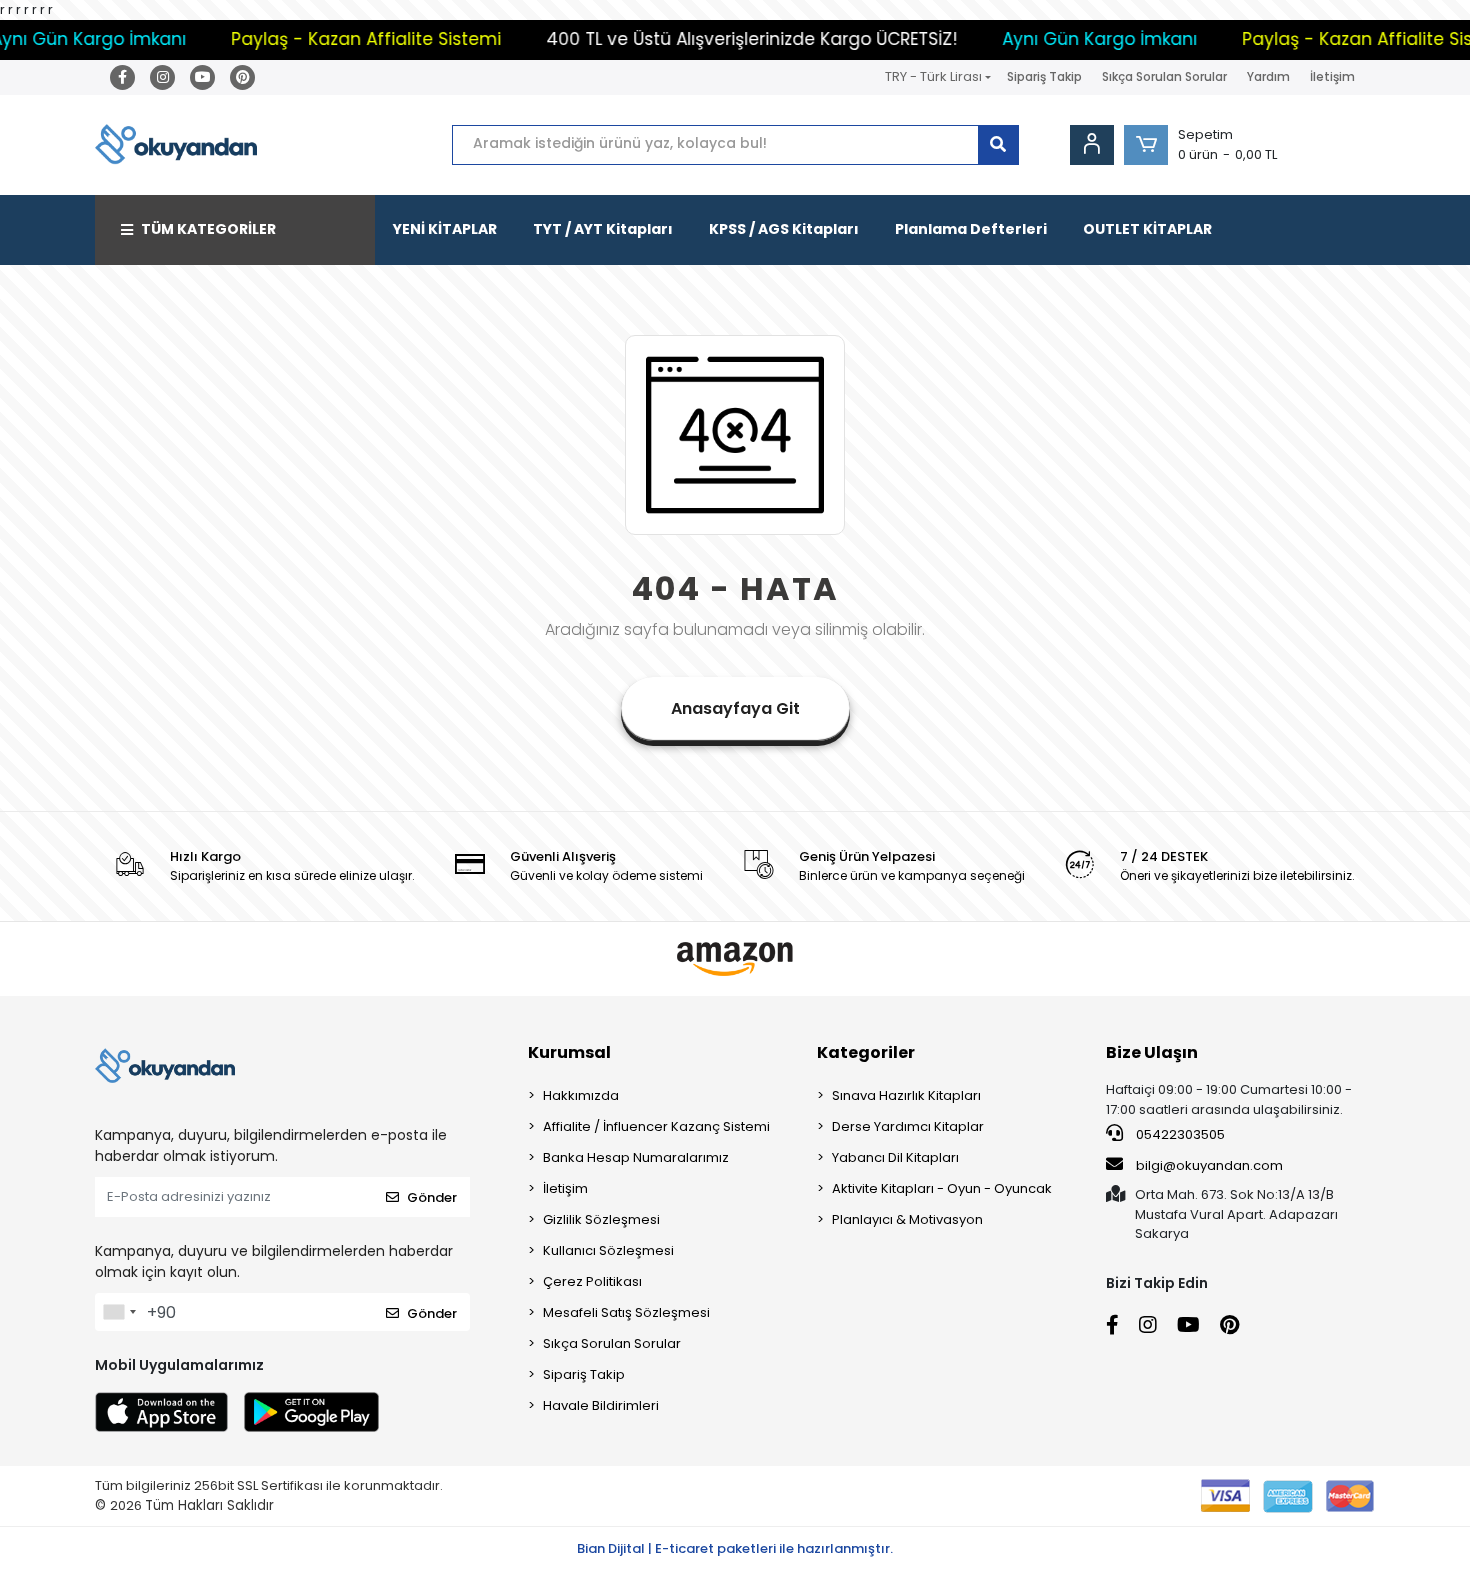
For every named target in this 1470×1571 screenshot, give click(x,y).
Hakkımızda (581, 1095)
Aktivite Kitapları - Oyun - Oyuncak (942, 1188)
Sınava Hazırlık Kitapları (906, 1095)
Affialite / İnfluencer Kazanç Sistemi (656, 1126)
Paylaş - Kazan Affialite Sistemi (336, 39)
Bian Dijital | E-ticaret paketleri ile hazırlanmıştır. (735, 1548)
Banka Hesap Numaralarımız (636, 1157)
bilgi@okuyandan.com (1209, 1165)
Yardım (1268, 76)
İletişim (1332, 76)
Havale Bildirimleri (601, 1405)
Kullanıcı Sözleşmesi (608, 1250)
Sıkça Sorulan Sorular (1164, 76)
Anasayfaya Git (735, 708)
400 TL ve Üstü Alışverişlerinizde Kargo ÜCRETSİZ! (721, 39)
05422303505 (1179, 1134)
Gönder (432, 1197)
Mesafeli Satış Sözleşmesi (626, 1312)
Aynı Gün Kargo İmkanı (1069, 39)
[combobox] (119, 1312)
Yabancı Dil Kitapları (895, 1157)
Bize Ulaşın (1152, 1052)
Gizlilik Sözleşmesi (601, 1219)
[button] (1146, 145)
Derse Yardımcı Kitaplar (908, 1126)
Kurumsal (569, 1052)
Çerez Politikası (592, 1281)
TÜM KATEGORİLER (208, 229)
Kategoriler (866, 1052)
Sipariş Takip (1044, 76)
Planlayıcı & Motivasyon (907, 1219)
